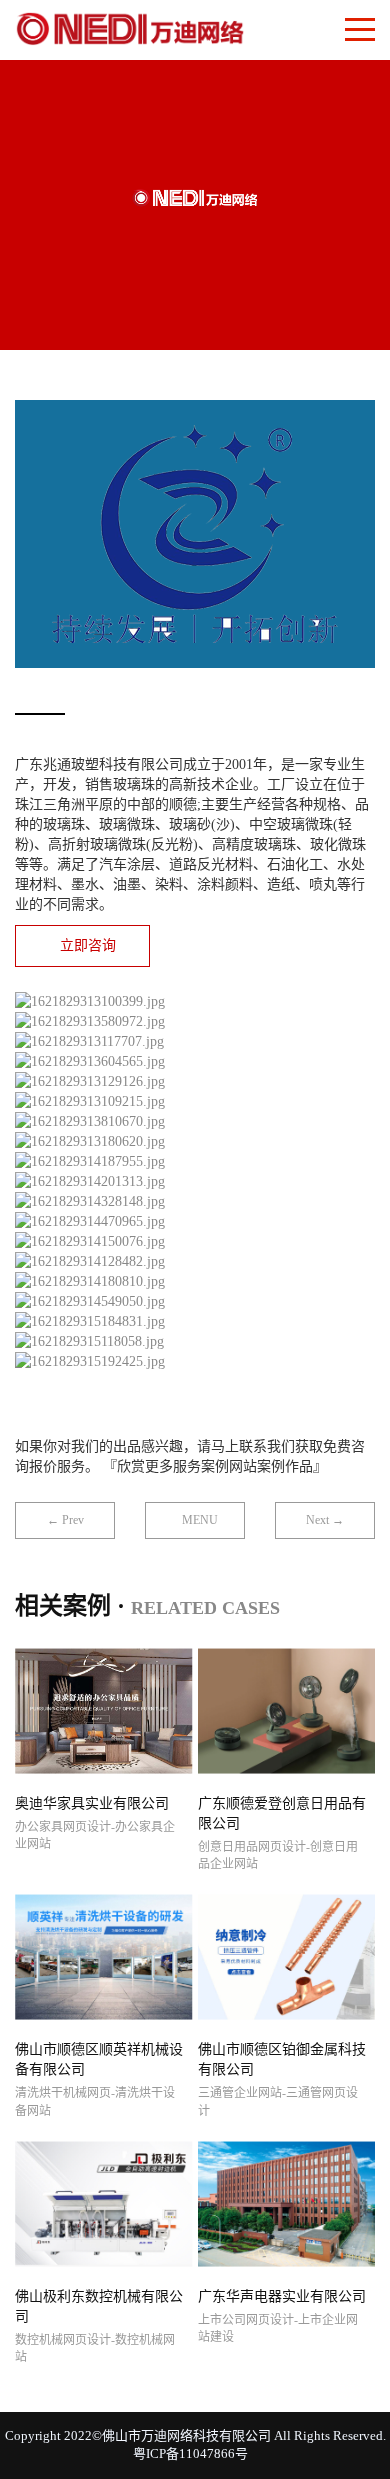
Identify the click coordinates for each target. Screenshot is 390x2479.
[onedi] (130, 25)
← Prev (65, 1520)
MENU (200, 1520)
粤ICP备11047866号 (190, 2453)
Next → (325, 1520)
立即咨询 (88, 945)
